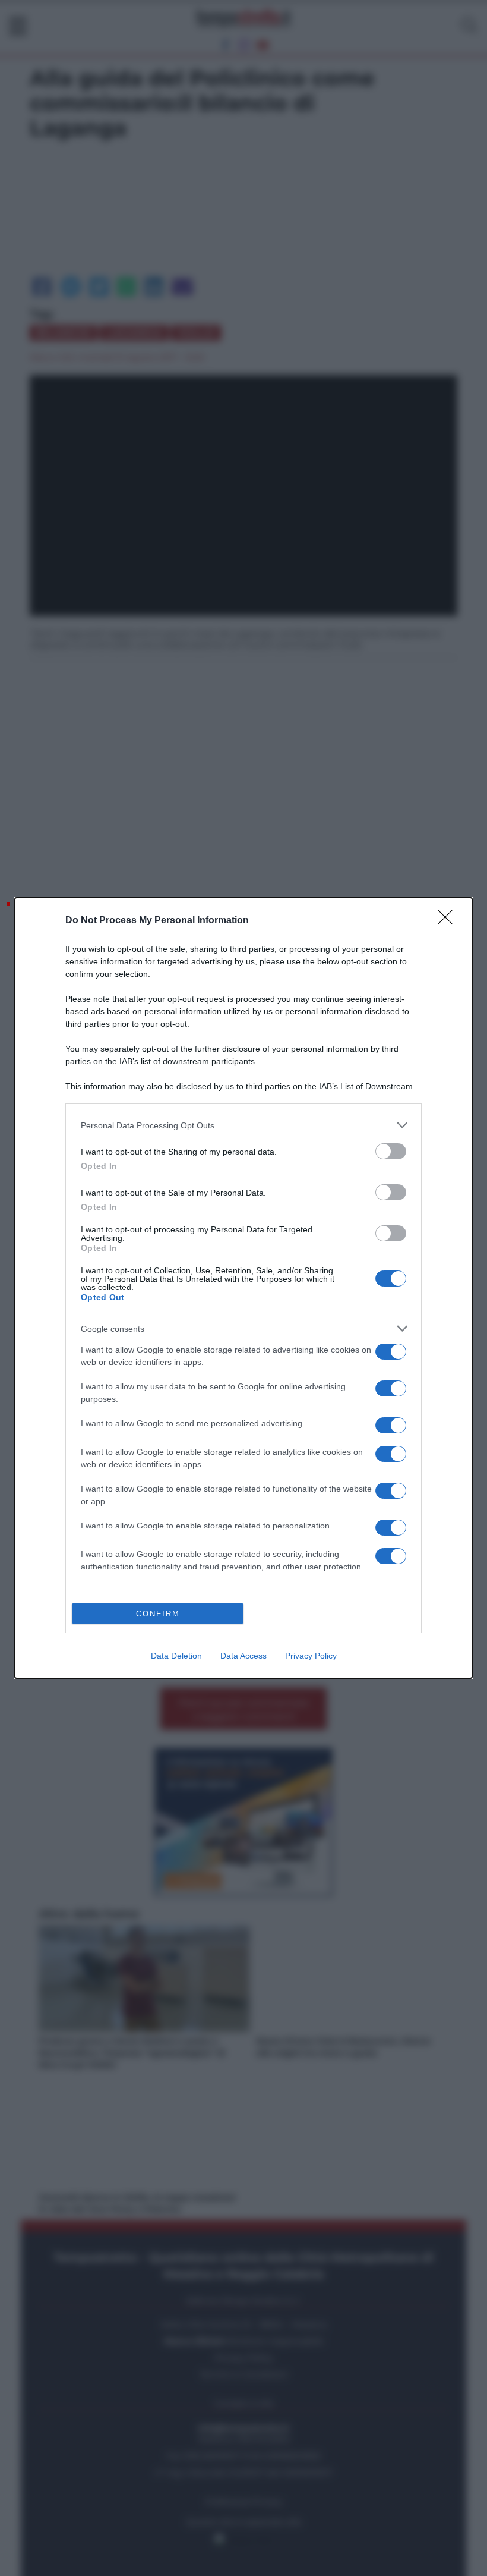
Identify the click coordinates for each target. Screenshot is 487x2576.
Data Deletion (176, 1656)
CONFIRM (158, 1614)
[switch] (391, 1151)
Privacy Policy (311, 1656)
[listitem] (243, 1125)
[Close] (449, 921)
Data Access (243, 1656)
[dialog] (243, 1288)
